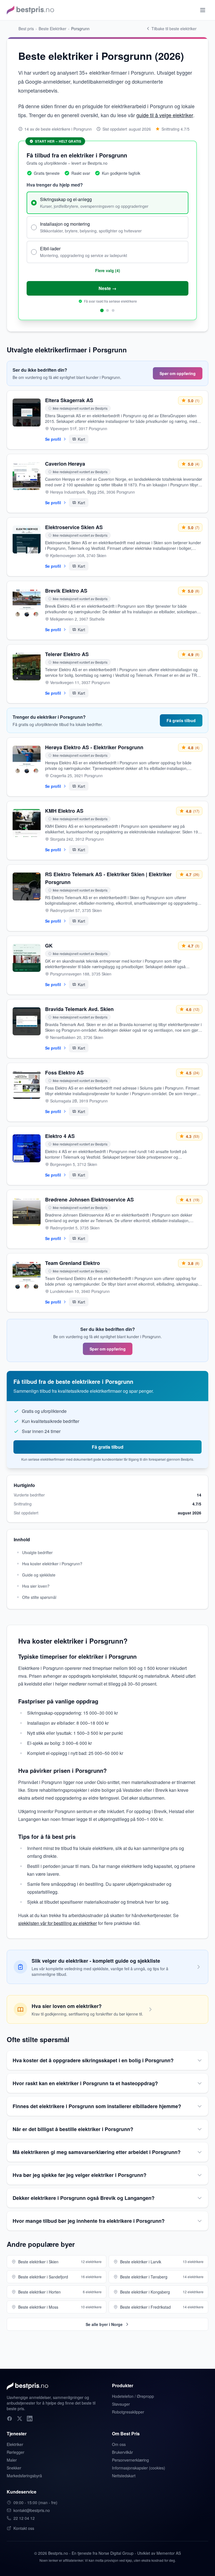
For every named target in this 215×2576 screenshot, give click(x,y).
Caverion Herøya (65, 464)
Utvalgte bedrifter (37, 1552)
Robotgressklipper (128, 2412)
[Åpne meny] (203, 10)
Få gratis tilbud (181, 720)
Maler (12, 2460)
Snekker (14, 2468)
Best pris (26, 29)
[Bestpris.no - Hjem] (30, 10)
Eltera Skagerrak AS (69, 400)
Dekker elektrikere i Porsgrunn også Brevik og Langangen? (84, 2198)
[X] (20, 2419)
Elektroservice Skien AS (74, 527)
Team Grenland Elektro (73, 1263)
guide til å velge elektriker (165, 115)
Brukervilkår (122, 2452)
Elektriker (15, 2444)
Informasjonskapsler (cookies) (139, 2468)
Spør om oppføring (178, 373)
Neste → (107, 288)
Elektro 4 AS (60, 1136)
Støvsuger (121, 2404)
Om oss (119, 2444)
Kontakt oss (24, 2528)
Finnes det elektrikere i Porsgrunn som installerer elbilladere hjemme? (97, 2106)
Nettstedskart (124, 2476)
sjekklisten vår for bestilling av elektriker (58, 1923)
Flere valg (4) (108, 270)
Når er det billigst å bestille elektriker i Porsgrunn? (73, 2129)
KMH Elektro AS (64, 811)
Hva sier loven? (36, 1586)
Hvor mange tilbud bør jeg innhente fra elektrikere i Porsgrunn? (89, 2221)
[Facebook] (10, 2419)
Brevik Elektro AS (66, 591)
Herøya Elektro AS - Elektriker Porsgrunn (94, 747)
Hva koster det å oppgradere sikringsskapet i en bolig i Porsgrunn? (93, 2060)
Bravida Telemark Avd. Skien (79, 1009)
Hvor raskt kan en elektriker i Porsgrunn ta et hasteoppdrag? (85, 2083)
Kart (81, 439)
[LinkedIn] (30, 2419)
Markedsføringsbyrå (24, 2476)
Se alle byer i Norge (104, 2324)
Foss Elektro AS (64, 1073)
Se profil (53, 439)
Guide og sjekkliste (39, 1575)
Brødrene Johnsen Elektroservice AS (89, 1199)
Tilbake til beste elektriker (174, 29)
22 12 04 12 (24, 2518)
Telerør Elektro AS (67, 654)
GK (49, 946)
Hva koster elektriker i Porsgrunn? (52, 1564)
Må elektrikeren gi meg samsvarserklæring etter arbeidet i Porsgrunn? (97, 2152)
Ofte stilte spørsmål (39, 1597)
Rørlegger (16, 2452)
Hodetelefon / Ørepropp (133, 2396)
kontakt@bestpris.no (32, 2510)
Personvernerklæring (130, 2460)
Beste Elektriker (52, 29)
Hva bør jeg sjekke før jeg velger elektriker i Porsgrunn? (80, 2175)
